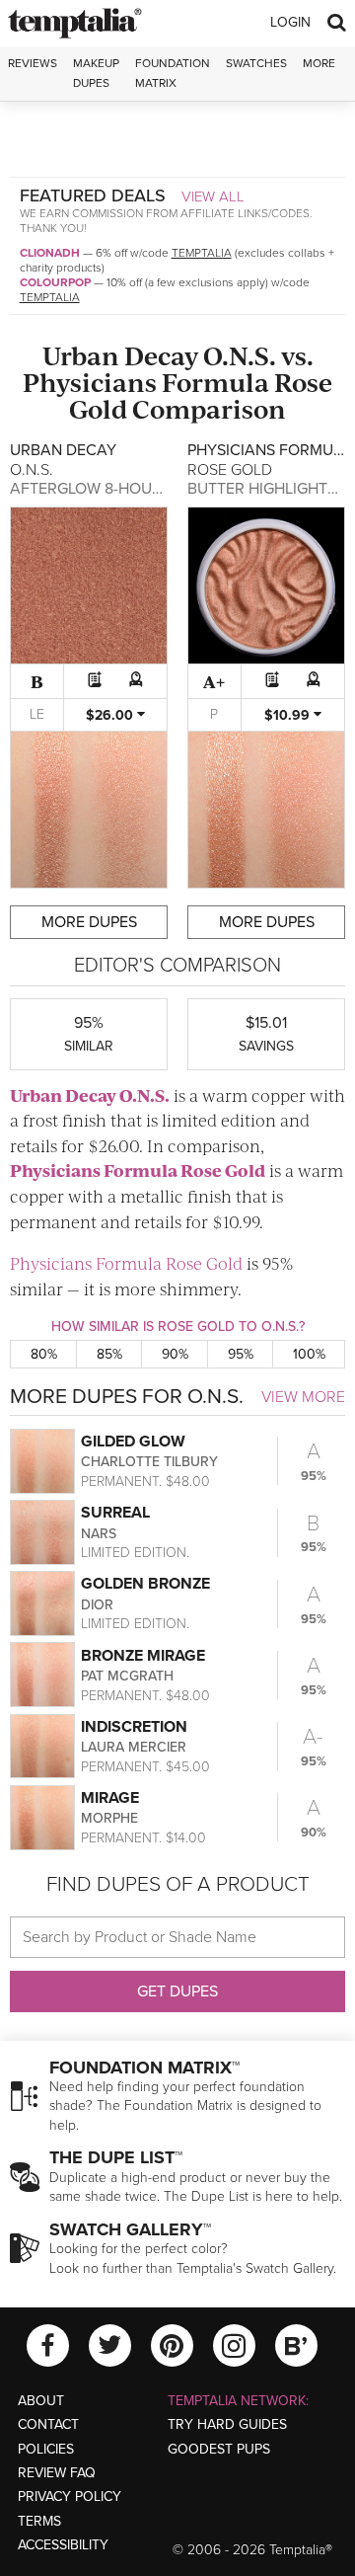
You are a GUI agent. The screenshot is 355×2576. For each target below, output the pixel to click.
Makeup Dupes (96, 73)
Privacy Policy (70, 2497)
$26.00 (111, 715)
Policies (46, 2449)
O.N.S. (240, 355)
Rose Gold (223, 1170)
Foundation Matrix (173, 73)
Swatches (256, 63)
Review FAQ (57, 2473)
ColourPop (55, 282)
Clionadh (50, 253)
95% (241, 1354)
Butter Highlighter (267, 489)
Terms (39, 2521)
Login (290, 22)
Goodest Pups (219, 2449)
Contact (48, 2424)
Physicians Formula (146, 382)
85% (109, 1354)
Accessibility (63, 2545)
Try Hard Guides (227, 2424)
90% (175, 1354)
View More (303, 1397)
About (41, 2401)
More (319, 63)
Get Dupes (177, 1991)
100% (309, 1354)
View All (213, 196)
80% (44, 1354)
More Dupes (89, 922)
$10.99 (289, 715)
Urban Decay (120, 355)
